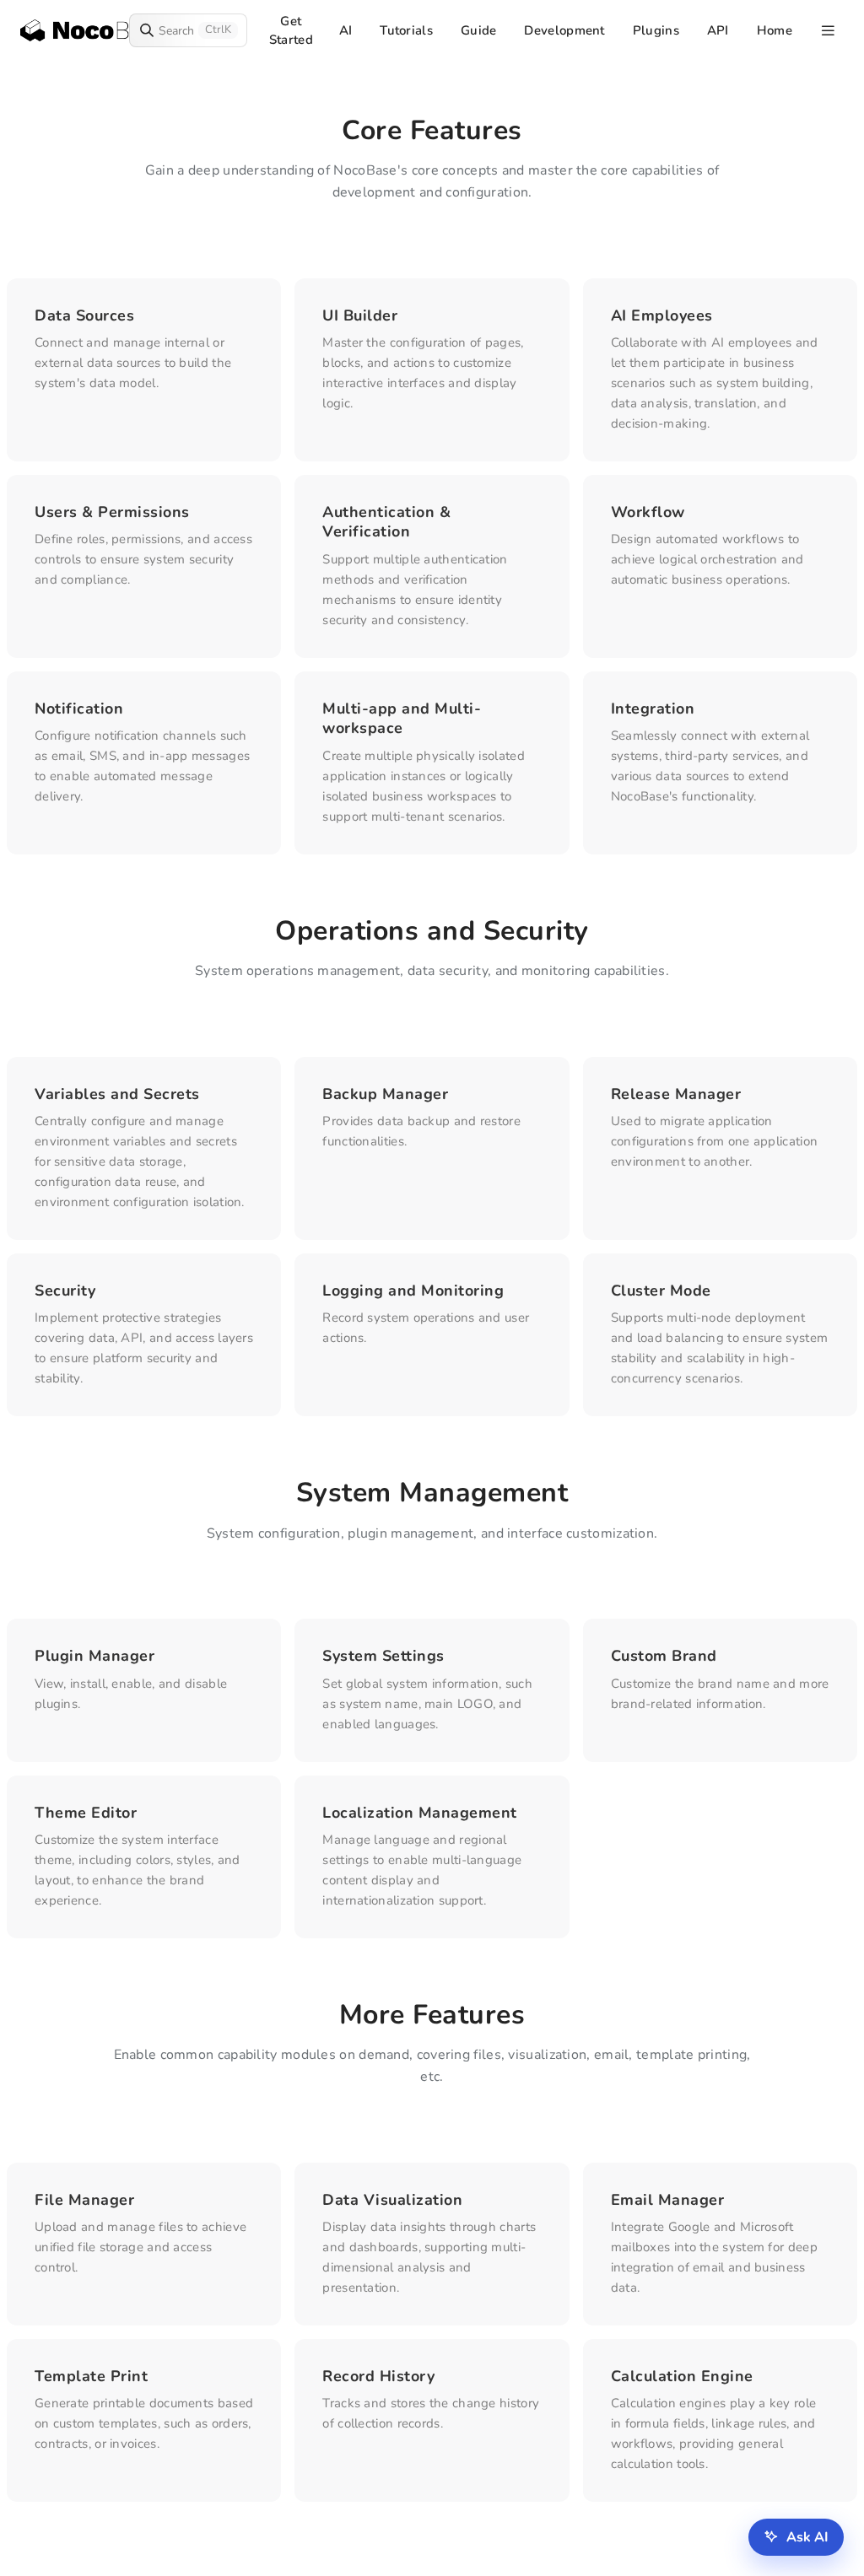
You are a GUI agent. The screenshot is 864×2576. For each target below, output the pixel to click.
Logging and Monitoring (413, 1291)
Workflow (648, 512)
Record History (378, 2376)
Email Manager (668, 2200)
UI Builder (360, 315)
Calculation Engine (682, 2376)
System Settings (383, 1656)
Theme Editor (86, 1813)
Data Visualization (392, 2200)
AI (346, 30)
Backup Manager (385, 1094)
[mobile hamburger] (828, 31)
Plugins (656, 30)
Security (65, 1291)
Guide (479, 30)
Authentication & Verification (386, 522)
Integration (653, 709)
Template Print (91, 2376)
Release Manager (676, 1094)
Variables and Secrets (117, 1094)
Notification (79, 709)
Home (775, 30)
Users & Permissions (112, 512)
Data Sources (84, 315)
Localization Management (420, 1813)
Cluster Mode (661, 1291)
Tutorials (406, 30)
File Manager (84, 2200)
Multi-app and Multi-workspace (402, 718)
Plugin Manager (94, 1656)
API (718, 30)
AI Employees (662, 315)
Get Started (291, 30)
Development (564, 30)
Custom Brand (664, 1656)
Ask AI (807, 2537)
